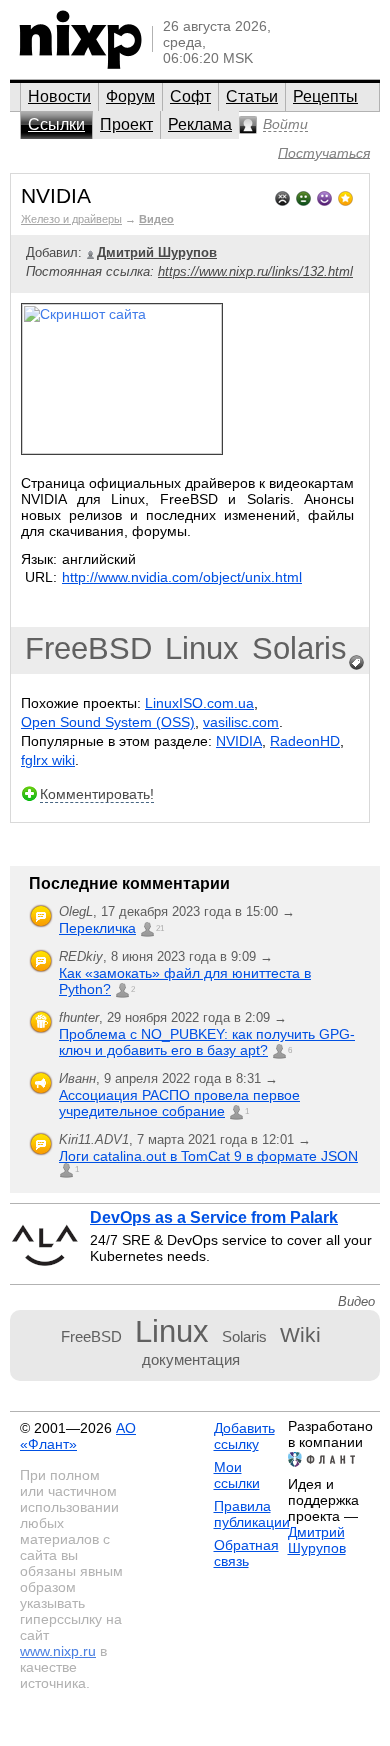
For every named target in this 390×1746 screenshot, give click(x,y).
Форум (130, 96)
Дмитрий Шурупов (317, 1540)
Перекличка (97, 928)
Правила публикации (252, 1514)
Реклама (200, 124)
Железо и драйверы (71, 219)
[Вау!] (345, 196)
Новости (59, 96)
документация (191, 1359)
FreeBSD (88, 648)
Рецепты (325, 96)
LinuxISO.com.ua (199, 703)
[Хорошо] (324, 196)
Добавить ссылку (244, 1436)
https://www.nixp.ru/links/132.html (255, 271)
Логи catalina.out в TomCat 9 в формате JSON (208, 1156)
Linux (202, 648)
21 (160, 928)
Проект (126, 124)
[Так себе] (303, 196)
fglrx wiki (48, 760)
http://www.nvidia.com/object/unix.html (182, 577)
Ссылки (56, 124)
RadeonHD (305, 741)
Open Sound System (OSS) (108, 722)
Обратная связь (246, 1553)
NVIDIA (239, 741)
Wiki (300, 1334)
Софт (190, 96)
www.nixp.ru (58, 1651)
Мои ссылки (237, 1475)
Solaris (299, 648)
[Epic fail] (282, 196)
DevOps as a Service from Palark (214, 1217)
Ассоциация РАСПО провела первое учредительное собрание (179, 1103)
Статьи (252, 96)
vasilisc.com (241, 722)
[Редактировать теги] (357, 663)
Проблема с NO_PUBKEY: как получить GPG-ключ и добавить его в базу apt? (207, 1042)
